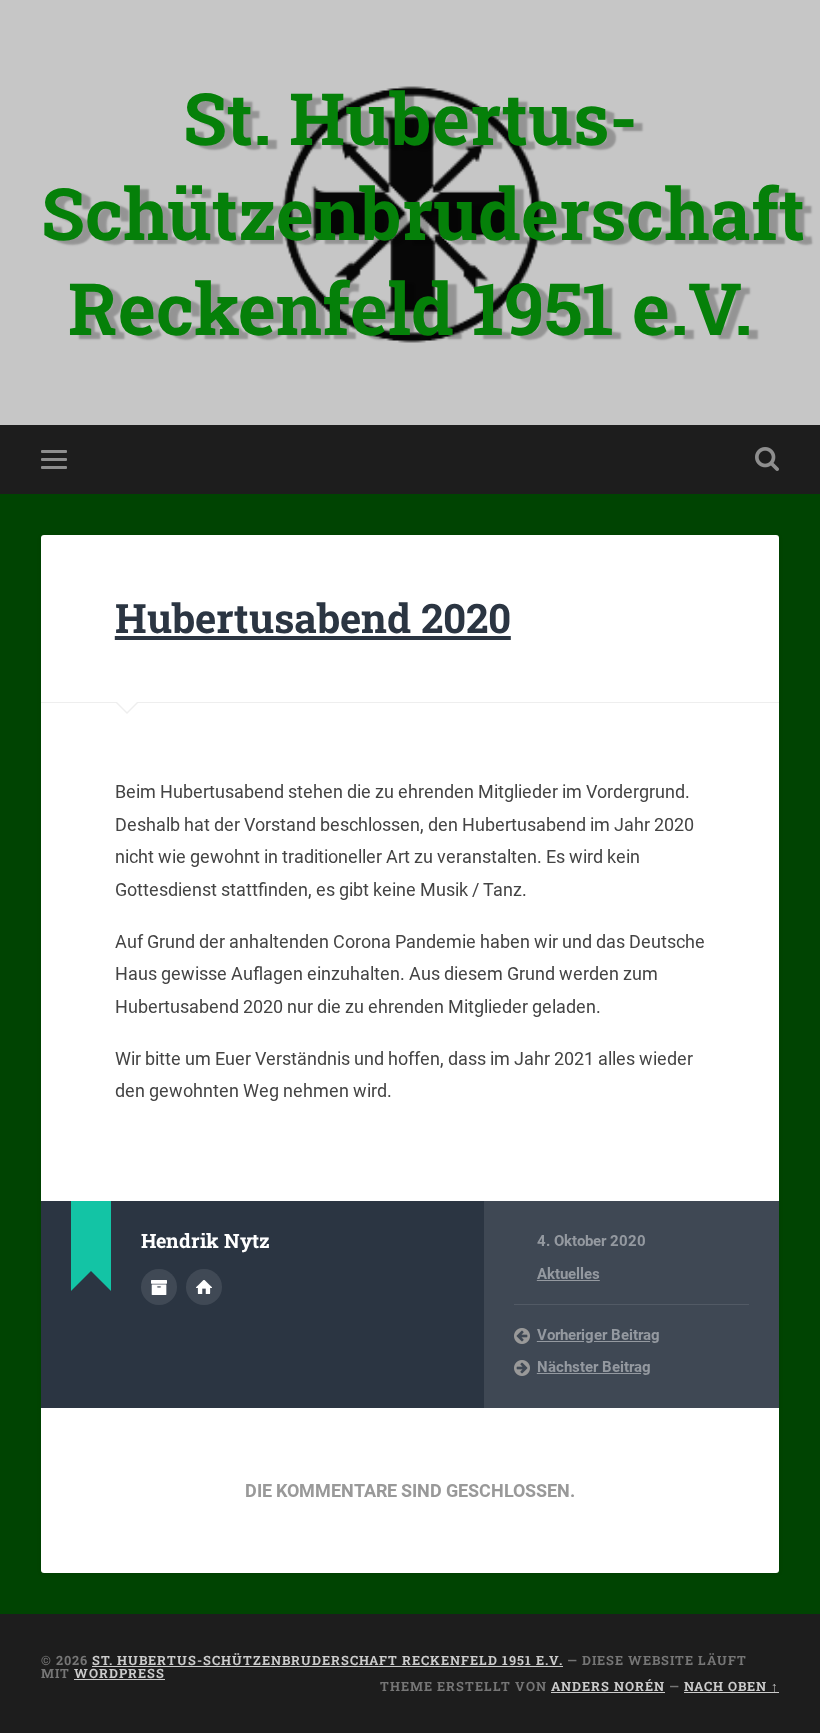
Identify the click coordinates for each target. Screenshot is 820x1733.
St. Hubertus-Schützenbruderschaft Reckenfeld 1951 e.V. (423, 212)
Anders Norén (608, 1686)
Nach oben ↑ (731, 1686)
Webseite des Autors (204, 1287)
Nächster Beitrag (594, 1367)
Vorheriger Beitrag (598, 1335)
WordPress (119, 1673)
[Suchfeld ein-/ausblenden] (767, 459)
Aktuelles (568, 1274)
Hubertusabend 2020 (313, 617)
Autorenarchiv (159, 1287)
